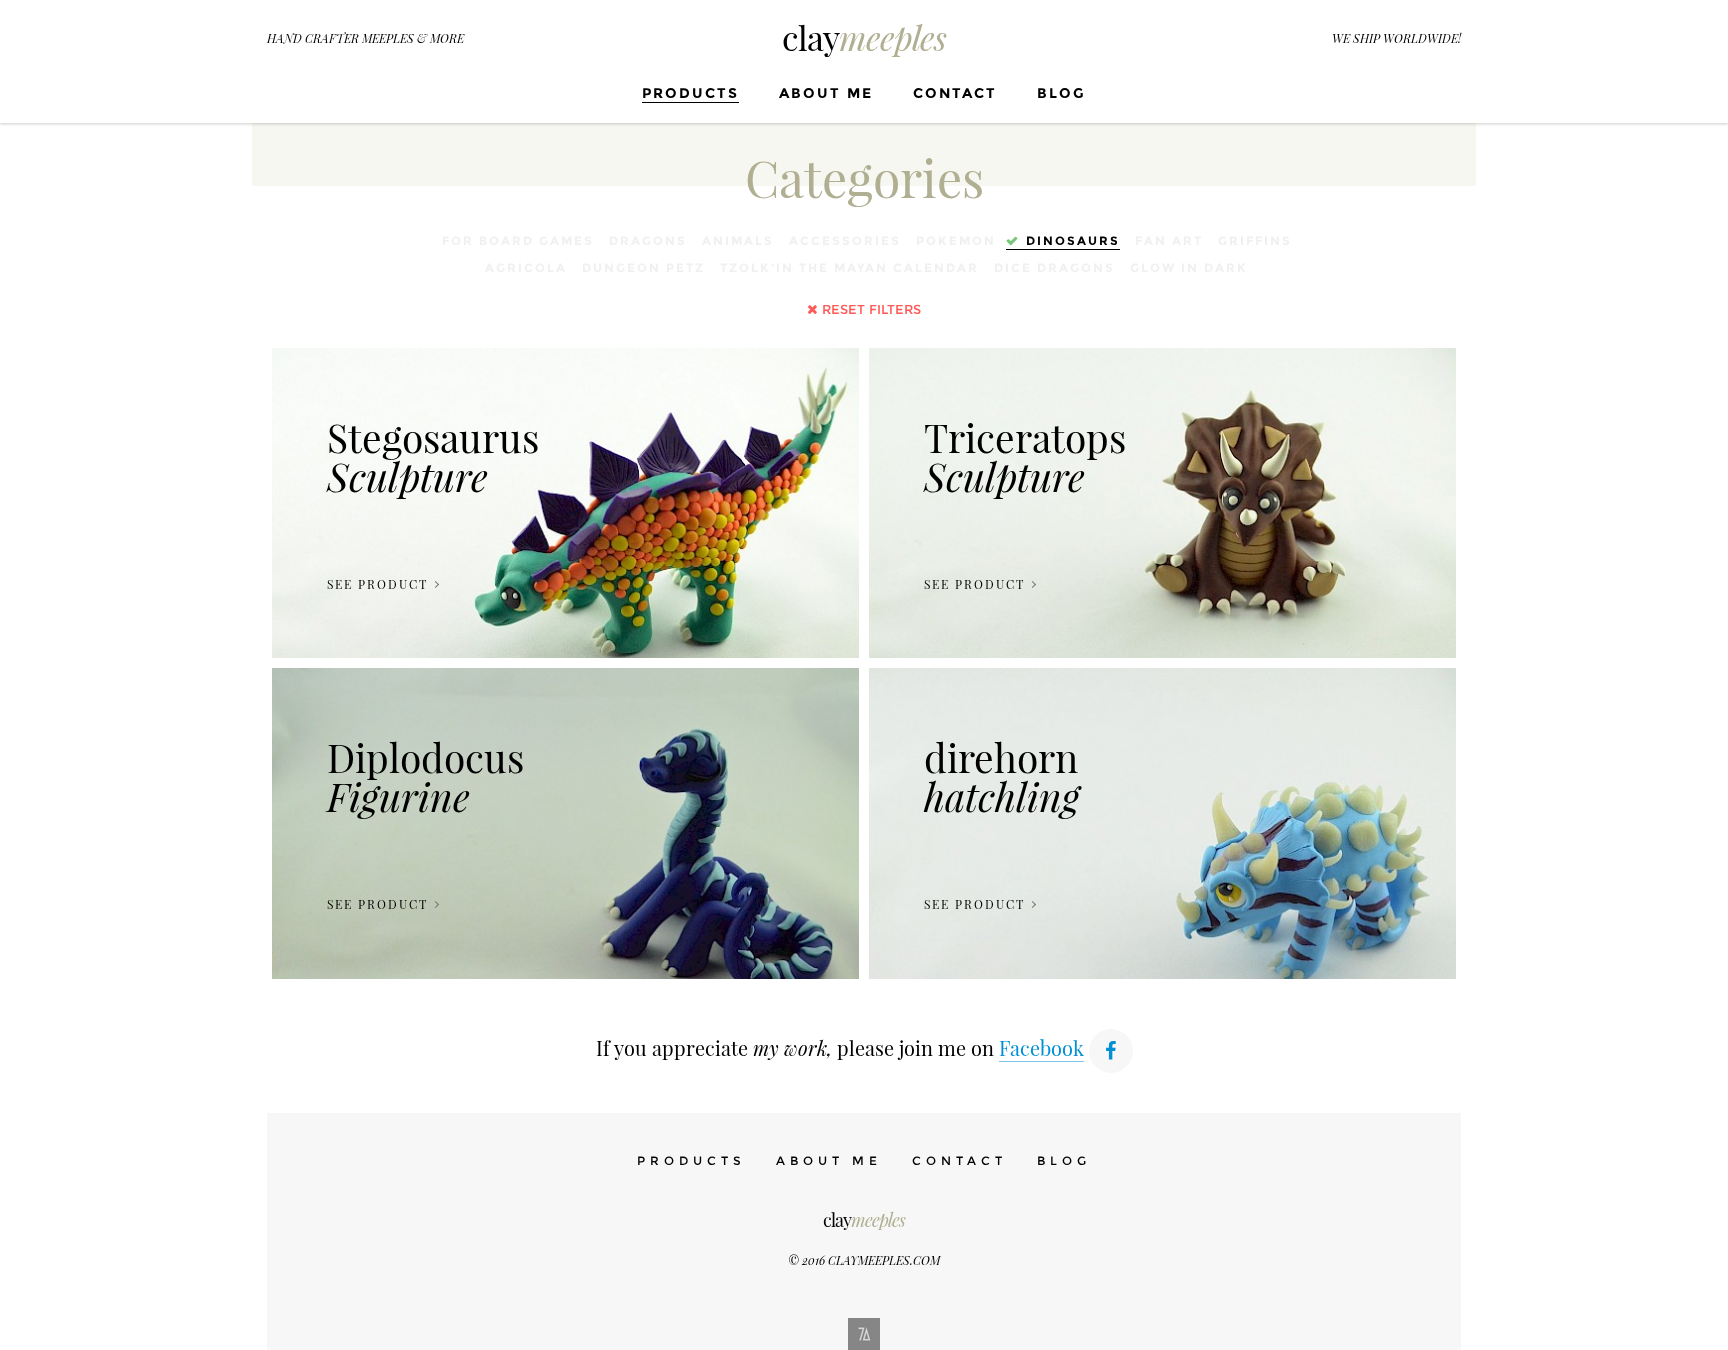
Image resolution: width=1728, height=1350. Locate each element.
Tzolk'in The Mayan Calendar (849, 267)
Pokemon (956, 240)
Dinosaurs (1073, 240)
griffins (1255, 240)
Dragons (648, 240)
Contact (955, 93)
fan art (1169, 240)
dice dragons (1054, 267)
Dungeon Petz (643, 267)
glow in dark (1189, 267)
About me (826, 93)
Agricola (526, 267)
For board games (518, 240)
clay (864, 37)
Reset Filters (871, 309)
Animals (738, 240)
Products (690, 93)
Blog (1061, 93)
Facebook (1041, 1047)
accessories (845, 240)
